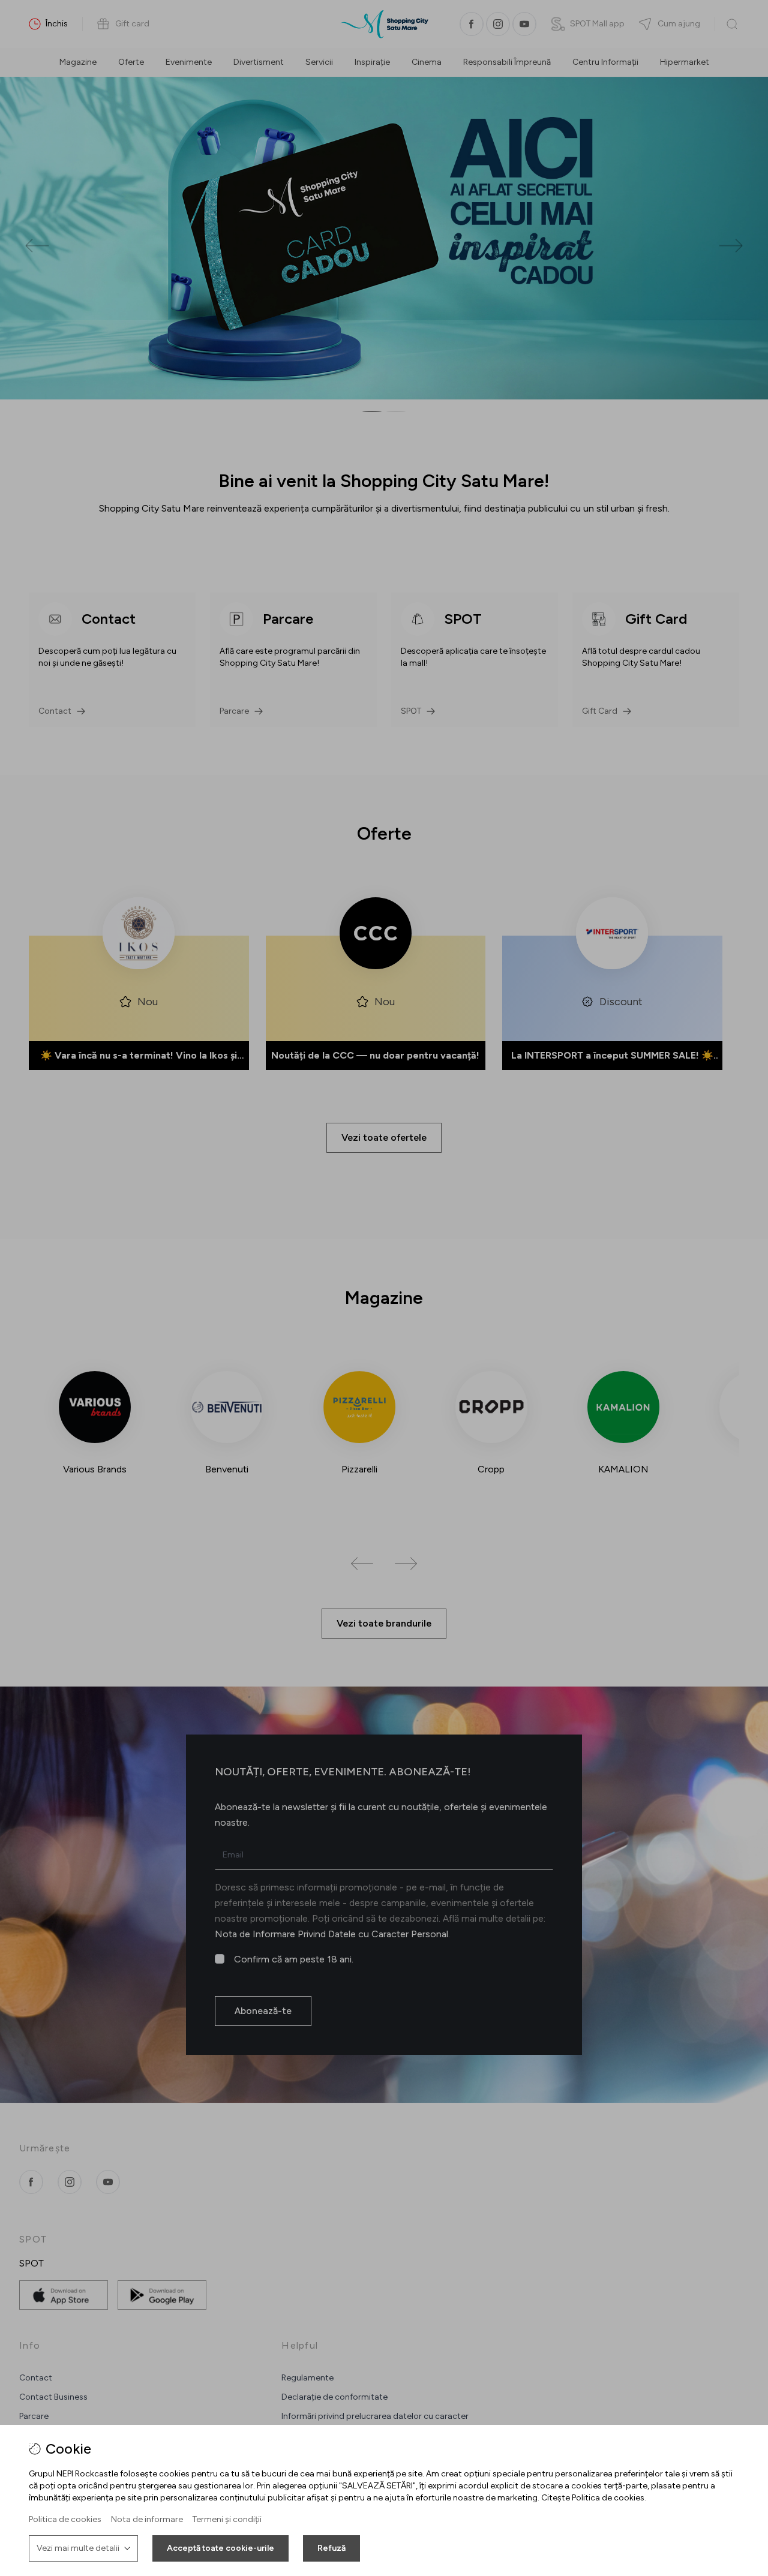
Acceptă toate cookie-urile (220, 2548)
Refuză (331, 2548)
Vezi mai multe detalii (78, 2548)
